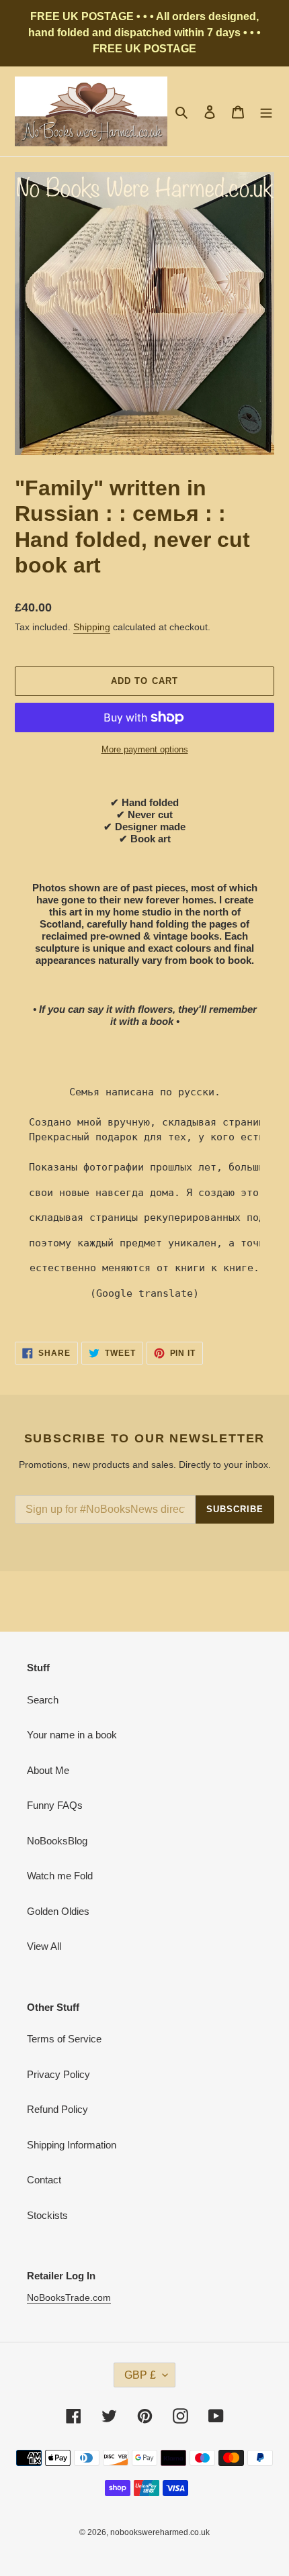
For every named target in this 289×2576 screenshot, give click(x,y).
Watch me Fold (60, 1876)
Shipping (92, 627)
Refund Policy (57, 2109)
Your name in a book (72, 1735)
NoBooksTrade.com (69, 2297)
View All (44, 1946)
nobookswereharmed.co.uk (160, 2532)
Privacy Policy (58, 2074)
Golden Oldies (58, 1911)
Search (43, 1700)
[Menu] (266, 112)
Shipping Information (72, 2145)
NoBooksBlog (57, 1841)
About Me (48, 1770)
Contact (44, 2180)
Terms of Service (64, 2039)
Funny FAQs (55, 1805)
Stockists (47, 2215)
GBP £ (140, 2375)
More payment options (145, 749)
